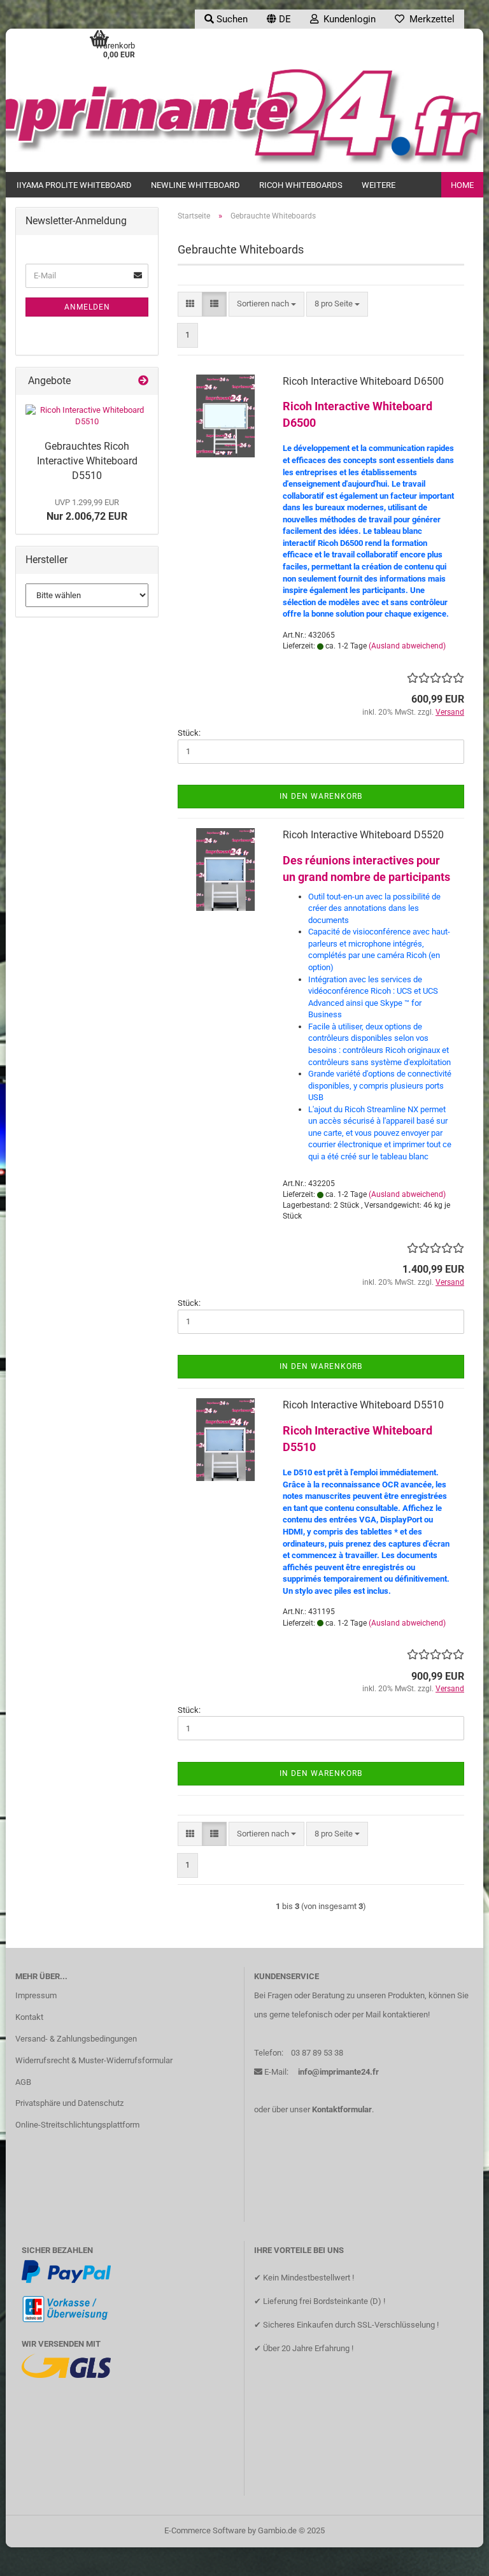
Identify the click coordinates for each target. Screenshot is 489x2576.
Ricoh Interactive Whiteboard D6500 (363, 381)
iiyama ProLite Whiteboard (74, 185)
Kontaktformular (342, 2109)
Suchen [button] (231, 19)
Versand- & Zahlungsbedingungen (76, 2039)
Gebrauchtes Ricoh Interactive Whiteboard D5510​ (87, 461)
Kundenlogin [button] (347, 19)
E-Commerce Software (205, 2530)
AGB (23, 2082)
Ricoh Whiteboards (301, 185)
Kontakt (29, 2017)
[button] (279, 19)
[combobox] (266, 304)
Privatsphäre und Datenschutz (69, 2103)
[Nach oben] (454, 2557)
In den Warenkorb (321, 796)
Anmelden (87, 307)
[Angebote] (143, 381)
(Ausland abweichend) (407, 646)
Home (462, 185)
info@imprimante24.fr (338, 2072)
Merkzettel (429, 19)
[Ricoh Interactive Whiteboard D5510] (87, 416)
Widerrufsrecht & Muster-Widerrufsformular (94, 2060)
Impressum (36, 1995)
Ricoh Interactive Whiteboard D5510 (363, 1405)
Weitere (379, 185)
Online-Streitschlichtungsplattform (77, 2125)
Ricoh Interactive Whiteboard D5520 (363, 835)
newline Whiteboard (195, 185)
